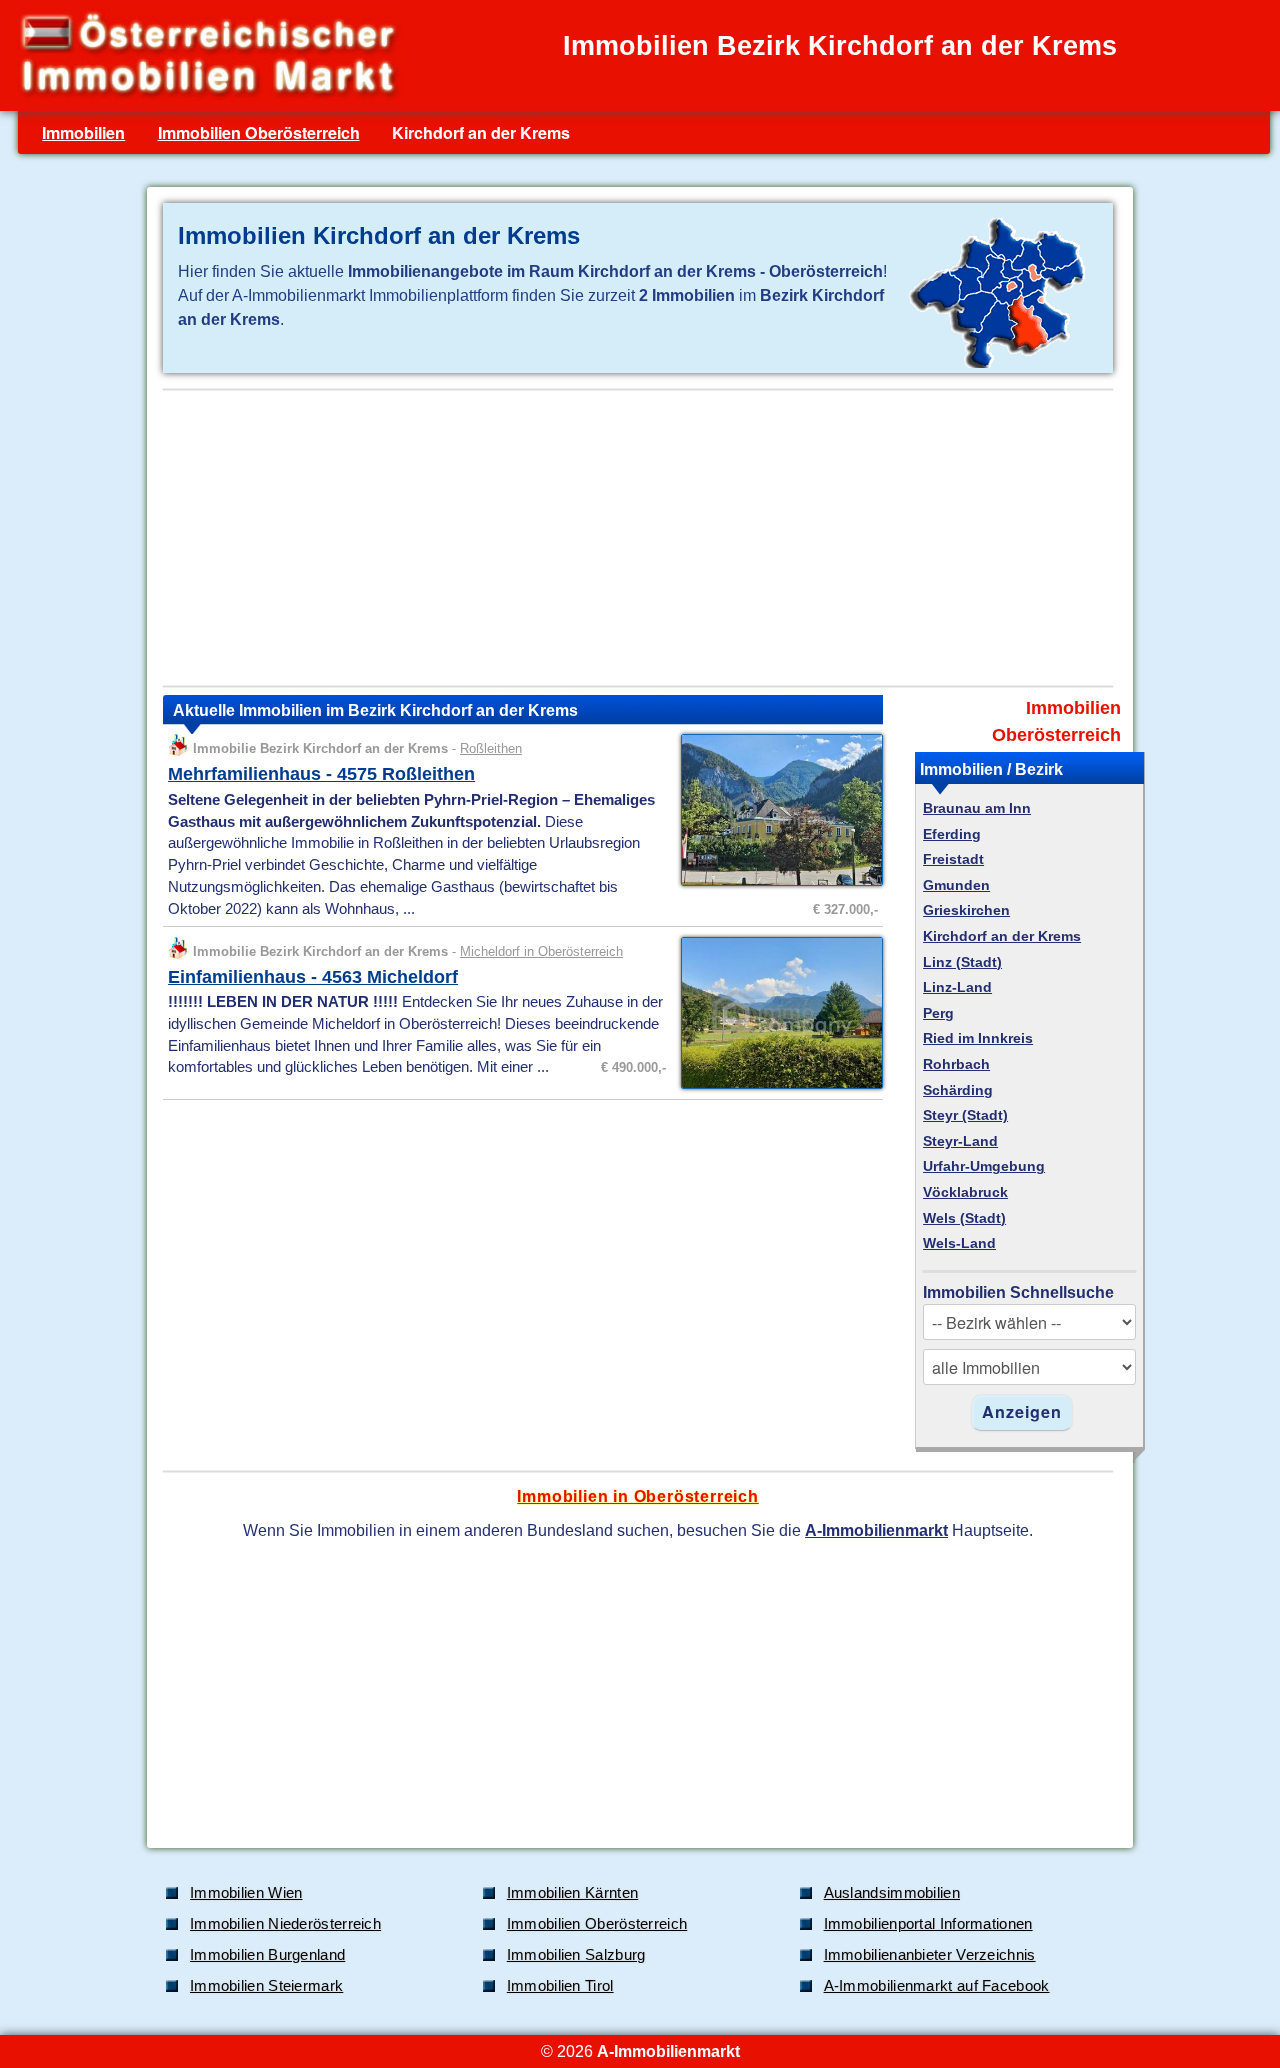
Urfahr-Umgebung (984, 1166)
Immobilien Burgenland (267, 1955)
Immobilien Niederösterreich (285, 1924)
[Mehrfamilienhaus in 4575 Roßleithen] (777, 884)
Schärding (958, 1090)
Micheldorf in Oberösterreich (541, 951)
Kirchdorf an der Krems (1002, 936)
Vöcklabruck (965, 1192)
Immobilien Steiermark (266, 1986)
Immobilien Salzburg (576, 1955)
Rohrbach (956, 1064)
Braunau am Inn (977, 808)
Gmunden (956, 885)
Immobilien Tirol (560, 1986)
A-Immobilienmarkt (876, 1530)
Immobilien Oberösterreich (259, 132)
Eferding (952, 834)
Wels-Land (959, 1243)
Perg (938, 1013)
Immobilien (83, 132)
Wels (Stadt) (964, 1218)
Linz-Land (957, 987)
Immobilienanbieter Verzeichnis (930, 1955)
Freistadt (953, 859)
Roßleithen (491, 748)
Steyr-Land (960, 1141)
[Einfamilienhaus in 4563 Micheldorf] (777, 1087)
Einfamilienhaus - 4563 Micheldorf (313, 977)
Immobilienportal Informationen (928, 1924)
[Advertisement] (638, 538)
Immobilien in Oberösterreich (637, 1496)
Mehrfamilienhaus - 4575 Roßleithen (321, 774)
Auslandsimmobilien (892, 1893)
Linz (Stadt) (962, 962)
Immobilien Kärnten (572, 1893)
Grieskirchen (966, 910)
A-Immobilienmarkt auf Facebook (937, 1986)
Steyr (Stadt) (965, 1115)
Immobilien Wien (246, 1893)
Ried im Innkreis (978, 1038)
